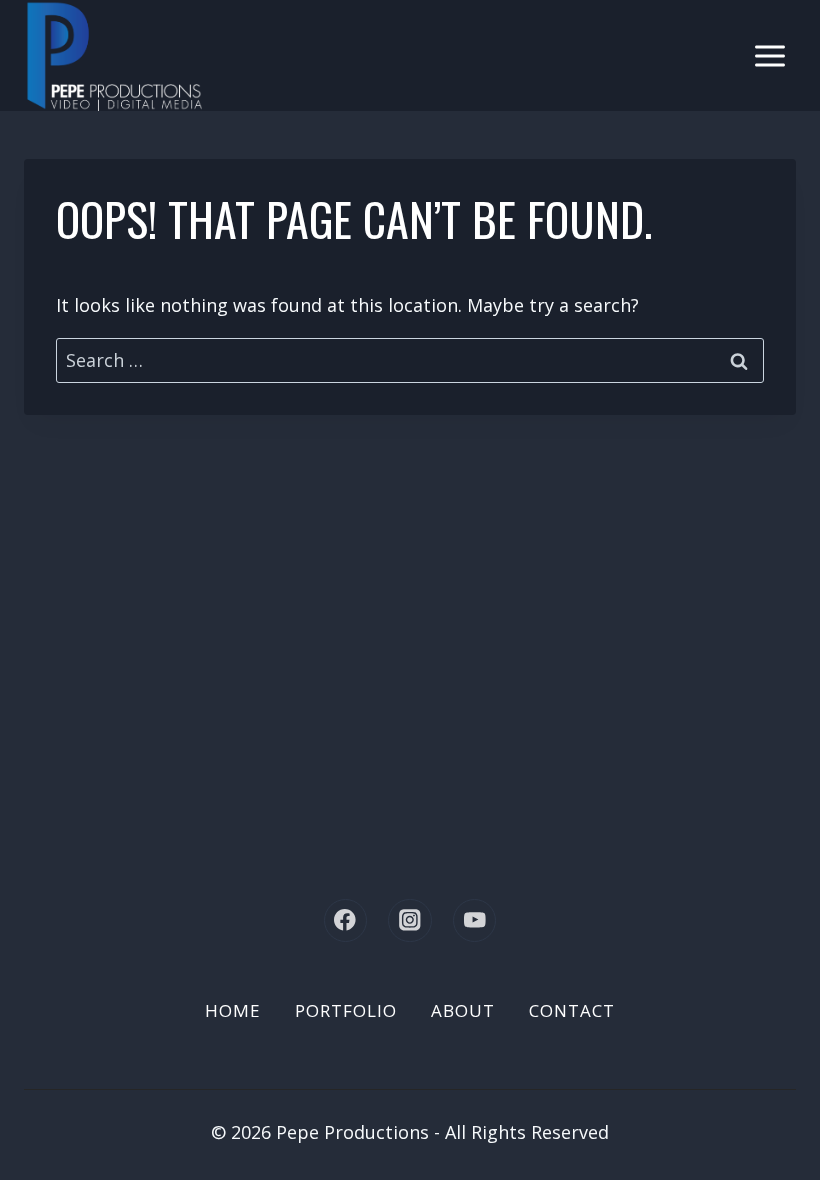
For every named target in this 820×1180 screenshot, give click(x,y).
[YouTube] (474, 920)
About (463, 1010)
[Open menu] (769, 55)
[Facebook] (345, 920)
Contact (572, 1010)
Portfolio (346, 1010)
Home (233, 1010)
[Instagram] (409, 920)
